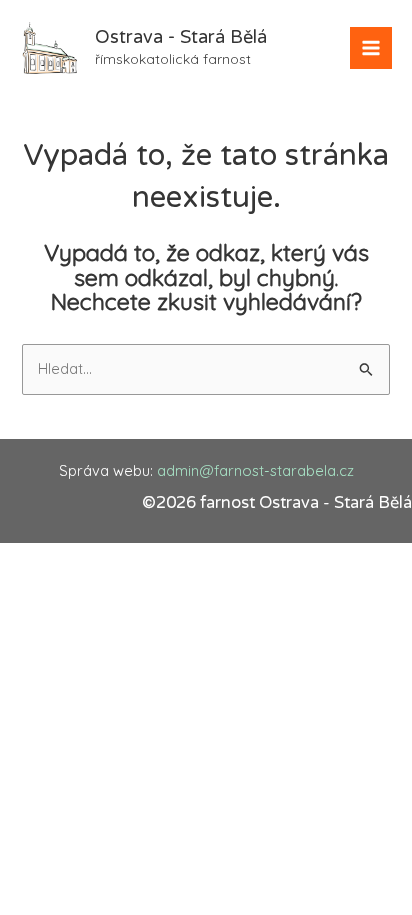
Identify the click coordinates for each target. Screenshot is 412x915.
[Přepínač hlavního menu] (371, 48)
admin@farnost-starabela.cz (255, 470)
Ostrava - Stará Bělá (181, 37)
